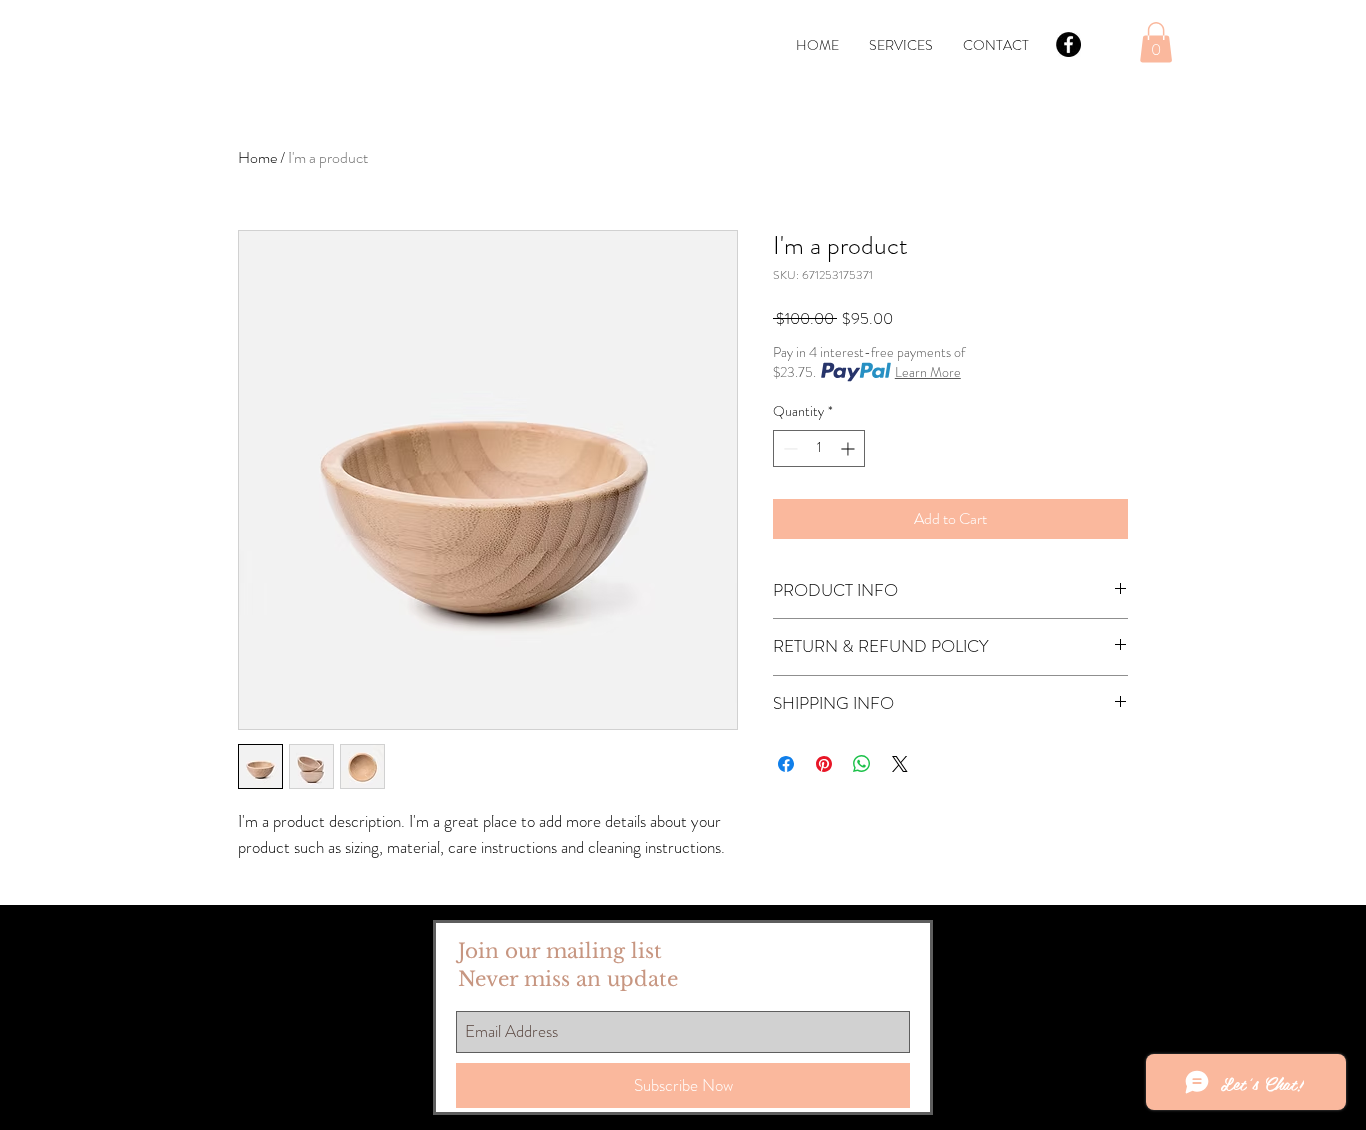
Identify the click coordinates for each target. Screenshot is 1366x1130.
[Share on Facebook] (786, 764)
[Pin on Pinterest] (824, 764)
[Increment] (849, 448)
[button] (1156, 42)
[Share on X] (900, 764)
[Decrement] (788, 448)
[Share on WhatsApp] (862, 764)
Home (257, 157)
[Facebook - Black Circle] (1068, 44)
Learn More (928, 372)
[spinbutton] (819, 448)
